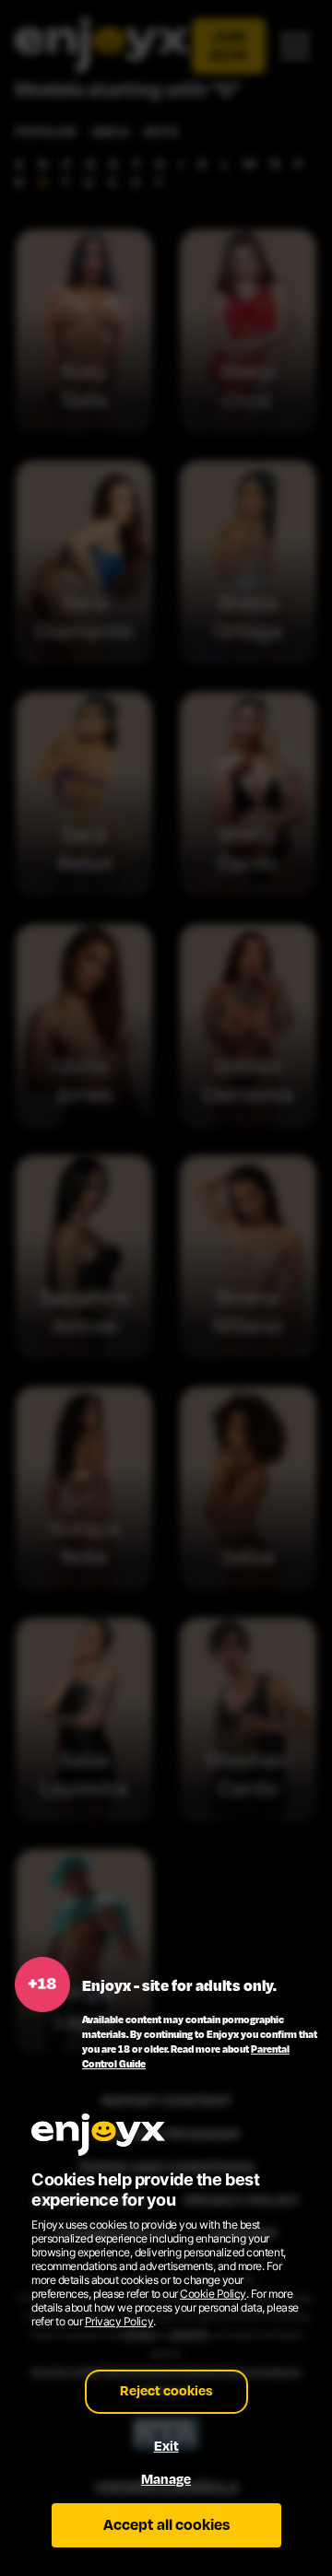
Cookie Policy (213, 2294)
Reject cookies (166, 2391)
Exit (166, 2447)
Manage (166, 2480)
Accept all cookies (166, 2525)
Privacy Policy (119, 2321)
